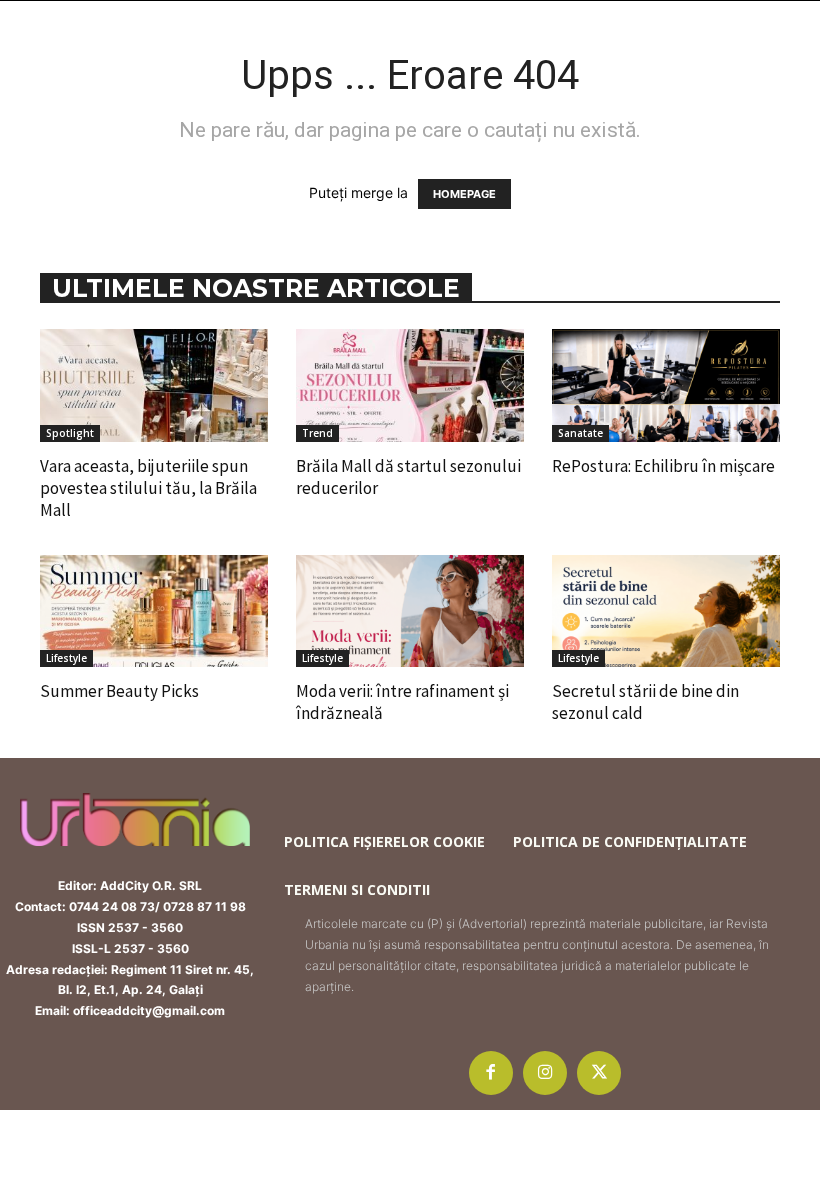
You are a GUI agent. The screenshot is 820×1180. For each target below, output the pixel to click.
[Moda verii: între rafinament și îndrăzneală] (410, 611)
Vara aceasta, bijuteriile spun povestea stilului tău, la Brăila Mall (148, 488)
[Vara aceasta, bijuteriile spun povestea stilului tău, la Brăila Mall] (154, 385)
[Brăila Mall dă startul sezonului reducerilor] (410, 385)
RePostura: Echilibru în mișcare (663, 466)
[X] (599, 1073)
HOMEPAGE (464, 194)
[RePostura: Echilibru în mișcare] (666, 385)
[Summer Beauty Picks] (154, 611)
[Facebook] (491, 1073)
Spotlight (70, 433)
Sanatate (580, 433)
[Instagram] (545, 1073)
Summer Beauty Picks (119, 691)
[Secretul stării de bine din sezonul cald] (666, 611)
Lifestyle (66, 658)
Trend (317, 433)
